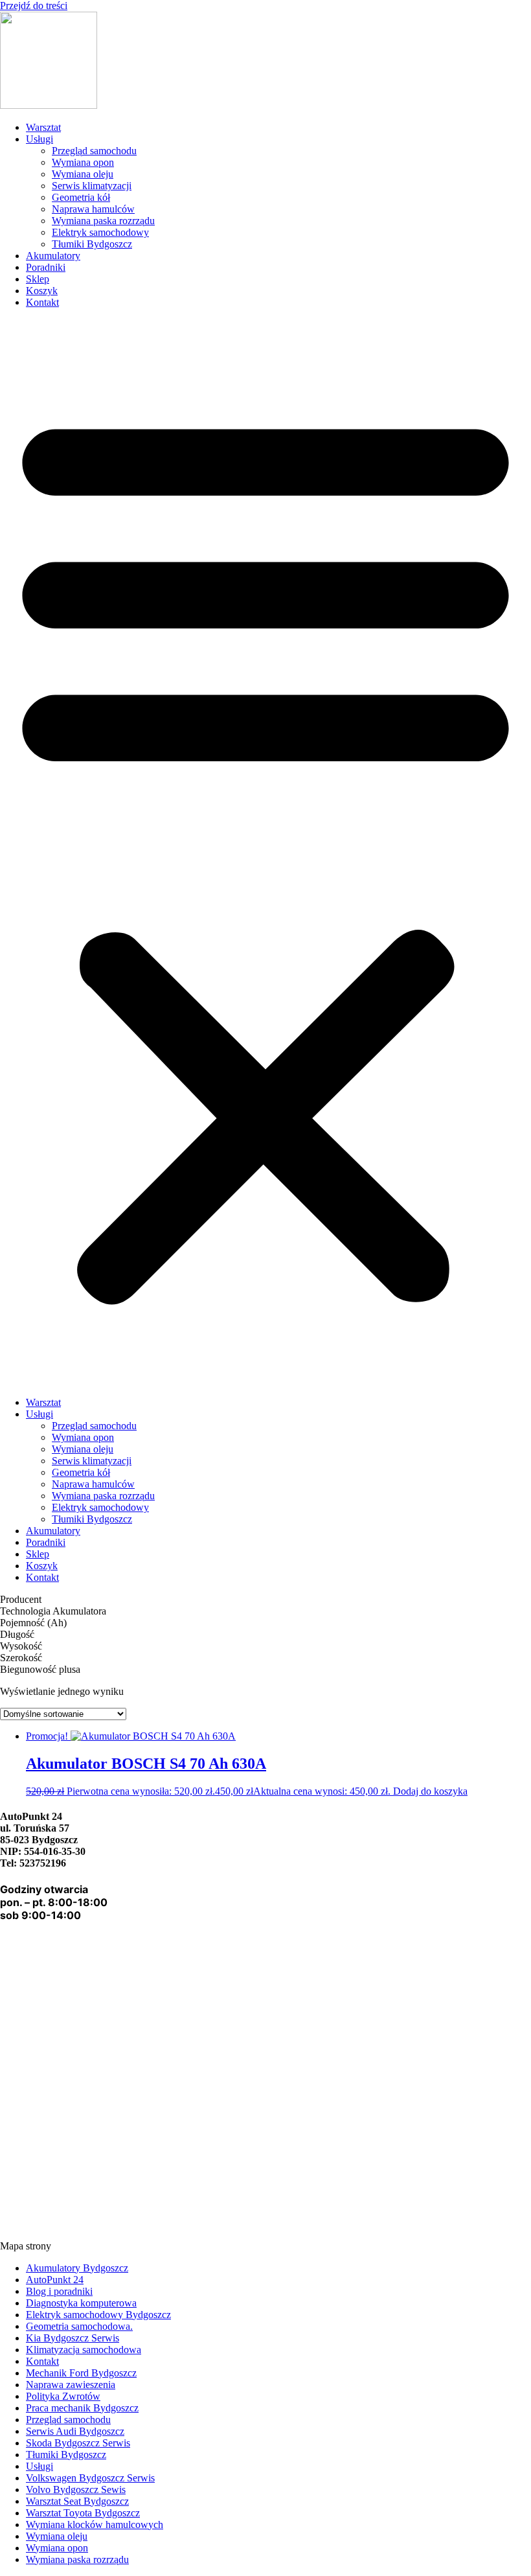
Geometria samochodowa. (79, 2326)
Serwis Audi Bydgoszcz (75, 2431)
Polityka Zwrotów (63, 2396)
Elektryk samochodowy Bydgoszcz (98, 2315)
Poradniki (46, 267)
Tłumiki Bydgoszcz (92, 244)
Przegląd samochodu (94, 151)
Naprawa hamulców (93, 209)
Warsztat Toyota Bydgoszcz (83, 2513)
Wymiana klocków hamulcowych (95, 2524)
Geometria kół (81, 197)
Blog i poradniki (59, 2291)
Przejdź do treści (34, 6)
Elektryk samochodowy (100, 232)
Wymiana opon (83, 162)
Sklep (38, 279)
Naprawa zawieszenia (71, 2385)
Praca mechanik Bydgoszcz (82, 2408)
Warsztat (43, 127)
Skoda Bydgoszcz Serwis (78, 2443)
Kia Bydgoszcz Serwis (73, 2338)
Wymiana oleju (83, 174)
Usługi (40, 139)
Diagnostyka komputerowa (81, 2303)
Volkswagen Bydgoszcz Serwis (90, 2478)
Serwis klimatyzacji (92, 186)
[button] (265, 853)
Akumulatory (53, 256)
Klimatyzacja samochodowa (84, 2350)
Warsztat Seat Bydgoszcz (77, 2501)
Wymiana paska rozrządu (103, 221)
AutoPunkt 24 (55, 2280)
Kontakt (42, 302)
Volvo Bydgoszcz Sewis (76, 2490)
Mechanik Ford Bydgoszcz (81, 2373)
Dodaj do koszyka (430, 1791)
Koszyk (42, 291)
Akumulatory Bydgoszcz (77, 2268)
